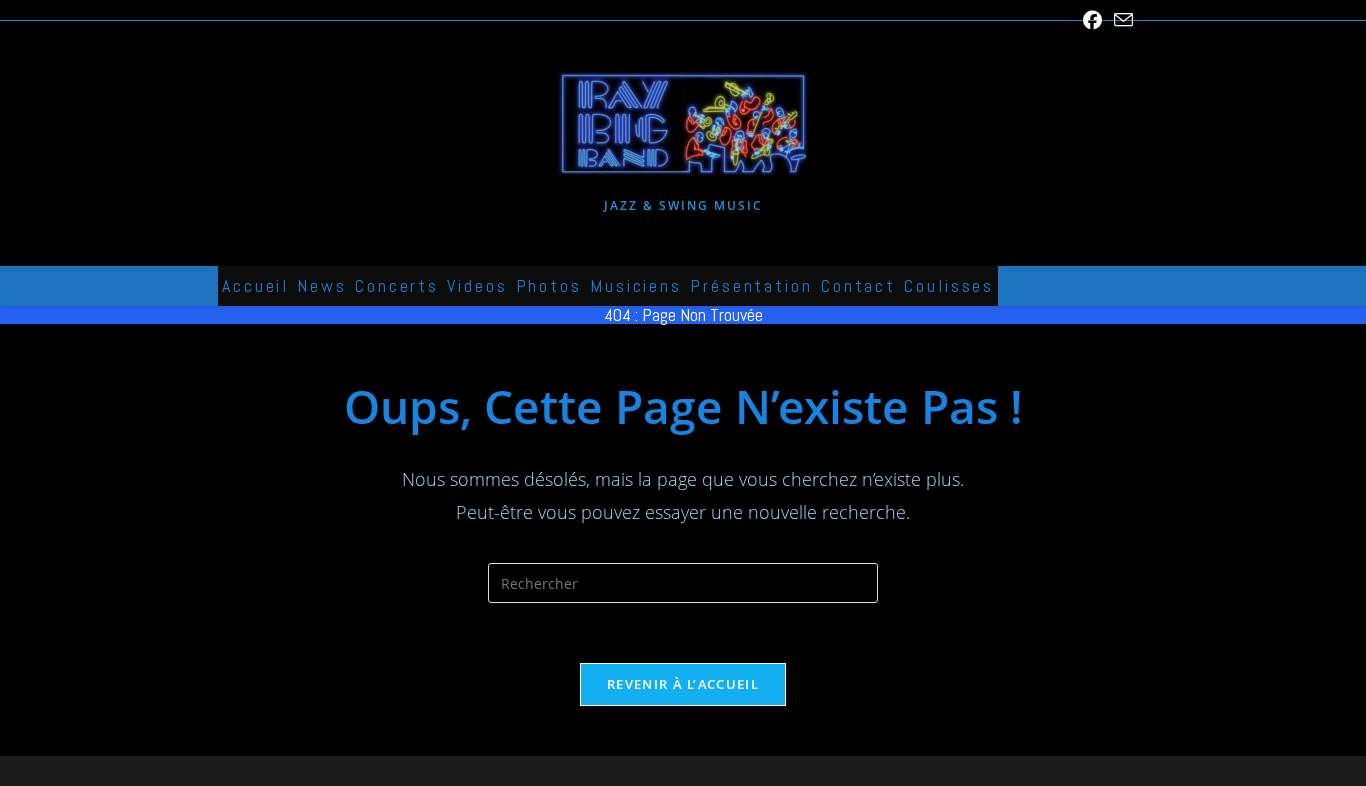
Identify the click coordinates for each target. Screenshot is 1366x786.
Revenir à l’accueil (683, 684)
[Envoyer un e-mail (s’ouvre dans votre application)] (1120, 20)
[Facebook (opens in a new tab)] (1092, 20)
